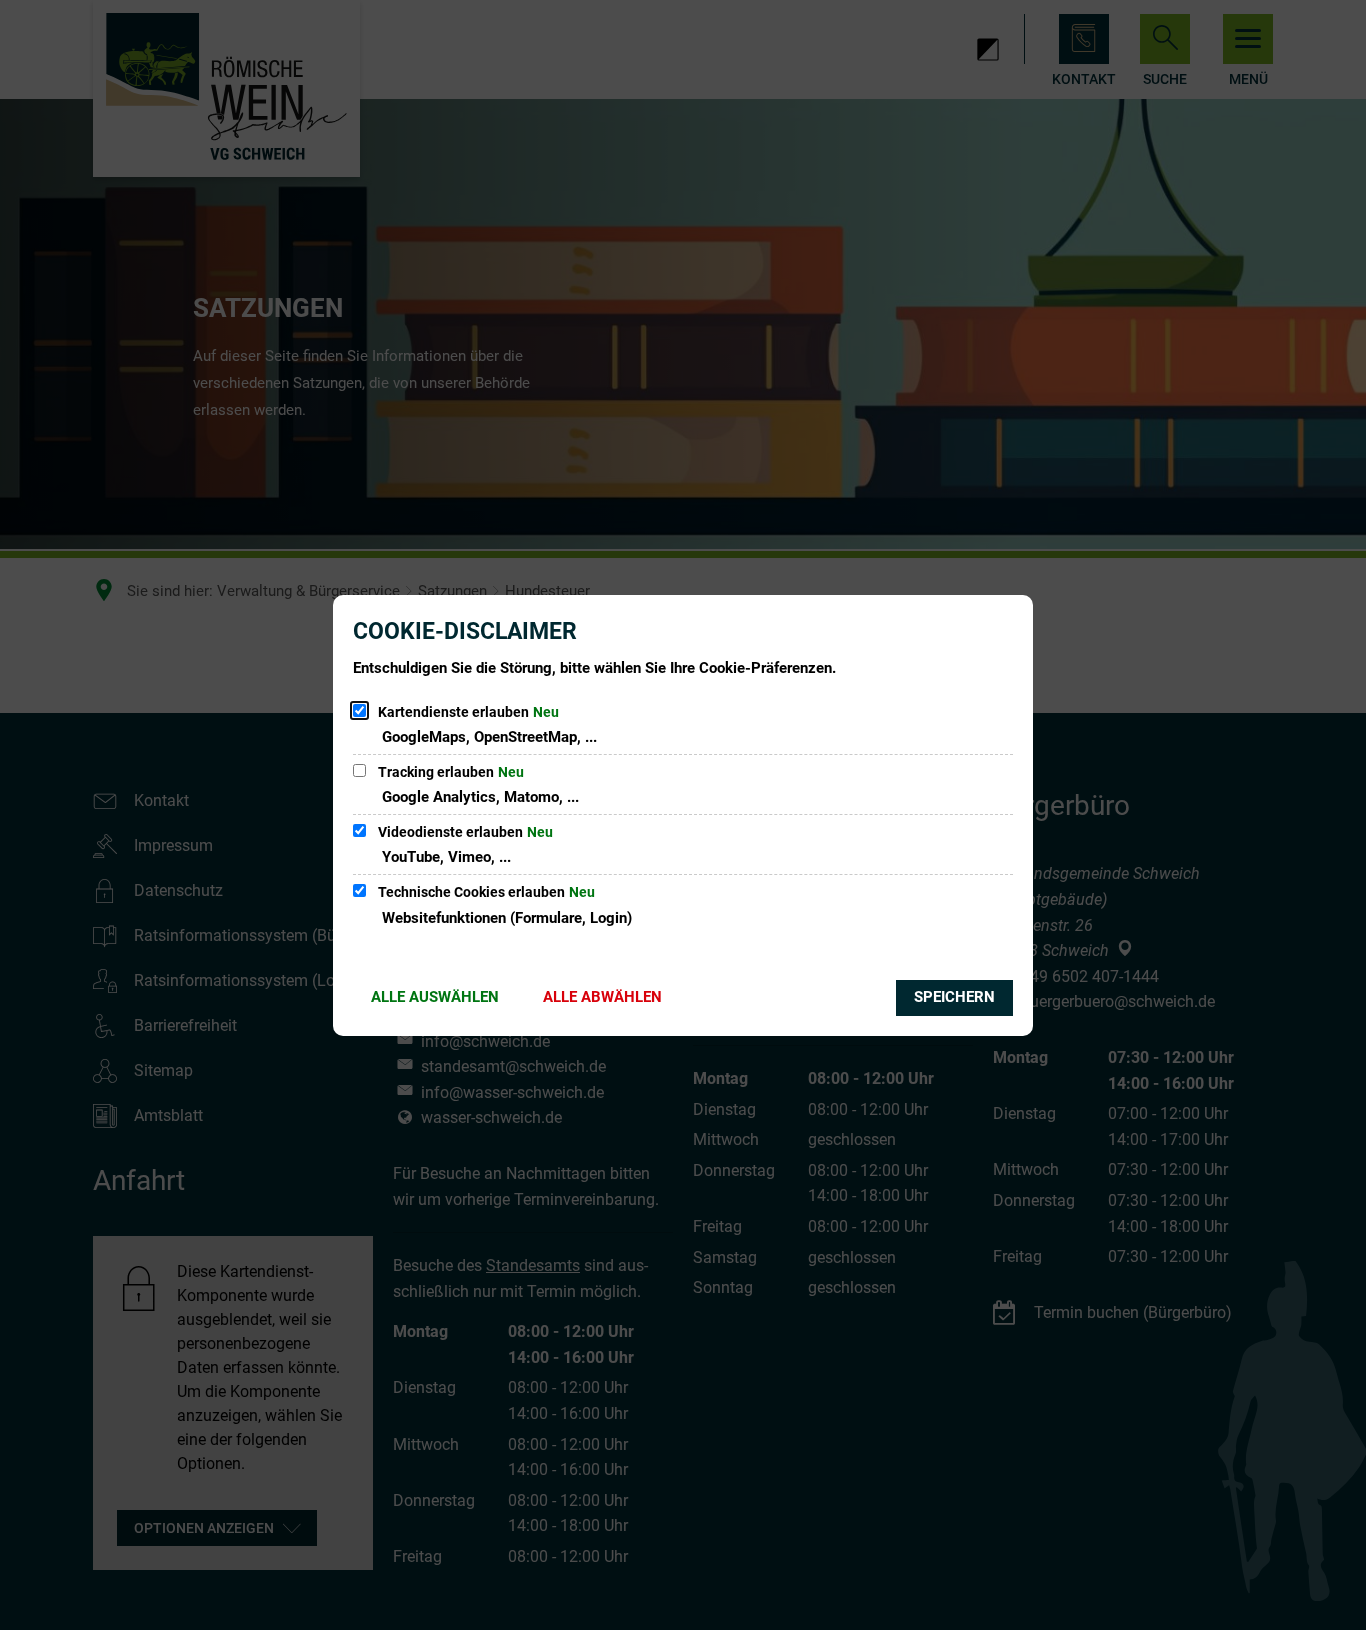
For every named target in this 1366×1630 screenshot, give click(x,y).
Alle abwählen (602, 997)
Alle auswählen (435, 997)
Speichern (954, 997)
